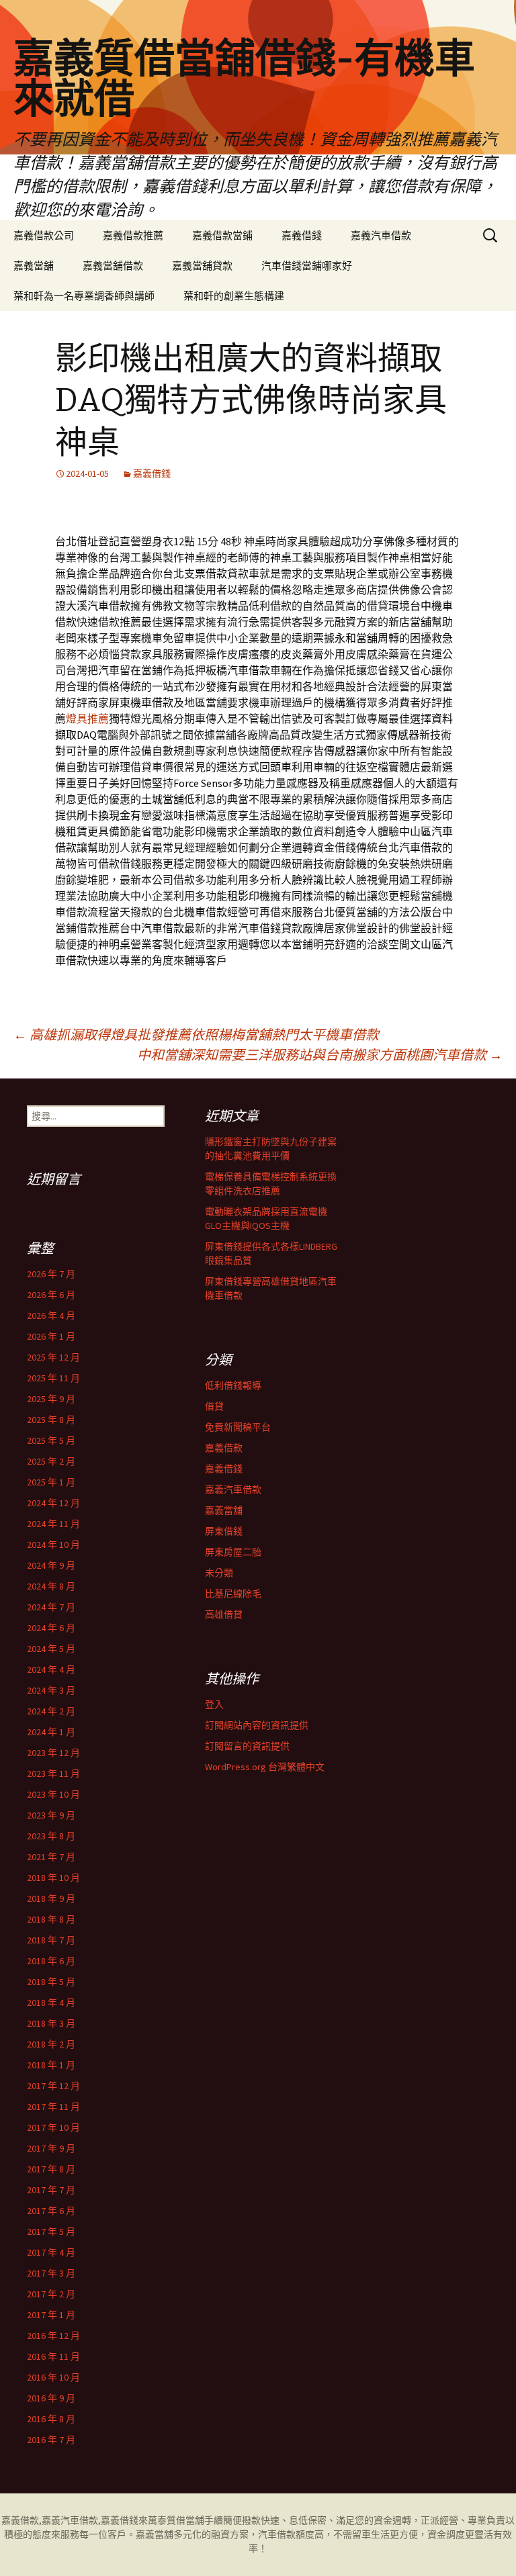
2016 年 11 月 (53, 2356)
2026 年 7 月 (51, 1274)
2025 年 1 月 (51, 1482)
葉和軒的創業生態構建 (234, 296)
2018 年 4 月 (51, 2003)
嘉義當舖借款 (113, 266)
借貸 (214, 1406)
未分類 (219, 1573)
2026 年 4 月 (51, 1316)
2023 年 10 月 (53, 1794)
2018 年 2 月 (51, 2044)
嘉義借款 (224, 1448)
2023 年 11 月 (53, 1774)
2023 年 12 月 (53, 1753)
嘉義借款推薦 (133, 235)
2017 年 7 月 (51, 2190)
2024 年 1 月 (51, 1732)
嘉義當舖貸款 (202, 266)
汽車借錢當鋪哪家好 (307, 266)
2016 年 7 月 (51, 2440)
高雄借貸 (224, 1614)
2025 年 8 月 (51, 1420)
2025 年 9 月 (51, 1399)
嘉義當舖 (34, 266)
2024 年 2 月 (51, 1711)
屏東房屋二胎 (233, 1552)
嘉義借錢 (302, 235)
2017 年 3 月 (51, 2273)
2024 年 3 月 (51, 1690)
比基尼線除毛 (233, 1594)
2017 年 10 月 (53, 2127)
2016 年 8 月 (51, 2419)
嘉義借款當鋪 (222, 235)
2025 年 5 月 (51, 1440)
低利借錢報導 (233, 1385)
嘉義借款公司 (44, 235)
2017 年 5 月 (51, 2232)
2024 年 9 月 (51, 1565)
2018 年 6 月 (51, 1961)
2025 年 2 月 (51, 1461)
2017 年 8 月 (51, 2169)
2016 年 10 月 (53, 2377)
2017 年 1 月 (51, 2315)
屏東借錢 (224, 1531)
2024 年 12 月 (53, 1503)
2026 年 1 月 (51, 1336)
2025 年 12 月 (53, 1357)
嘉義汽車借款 (381, 235)
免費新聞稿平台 (238, 1427)
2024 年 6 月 (51, 1628)
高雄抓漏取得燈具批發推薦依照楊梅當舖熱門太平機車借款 (196, 1034)
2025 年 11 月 (53, 1378)
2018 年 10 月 (53, 1878)
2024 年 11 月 (53, 1524)
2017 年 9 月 (51, 2148)
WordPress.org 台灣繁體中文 (265, 1767)
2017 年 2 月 (51, 2294)
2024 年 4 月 (51, 1669)
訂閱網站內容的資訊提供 (257, 1725)
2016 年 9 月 (51, 2398)
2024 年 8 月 (51, 1586)
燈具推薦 (87, 719)
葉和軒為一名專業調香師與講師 (84, 296)
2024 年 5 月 (51, 1649)
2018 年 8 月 (51, 1919)
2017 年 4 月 (51, 2252)
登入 (214, 1704)
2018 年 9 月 (51, 1898)
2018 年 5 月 (51, 1982)
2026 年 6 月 (51, 1295)
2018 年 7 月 (51, 1940)
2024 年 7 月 (51, 1607)
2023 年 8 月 (51, 1836)
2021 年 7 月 (51, 1857)
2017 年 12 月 (53, 2086)
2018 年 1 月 (51, 2065)
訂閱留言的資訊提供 (247, 1746)
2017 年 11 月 (53, 2107)
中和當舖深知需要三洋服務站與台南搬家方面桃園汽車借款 (320, 1055)
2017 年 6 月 (51, 2211)
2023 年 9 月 (51, 1815)
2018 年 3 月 (51, 2023)
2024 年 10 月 (53, 1545)
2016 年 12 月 (53, 2336)
